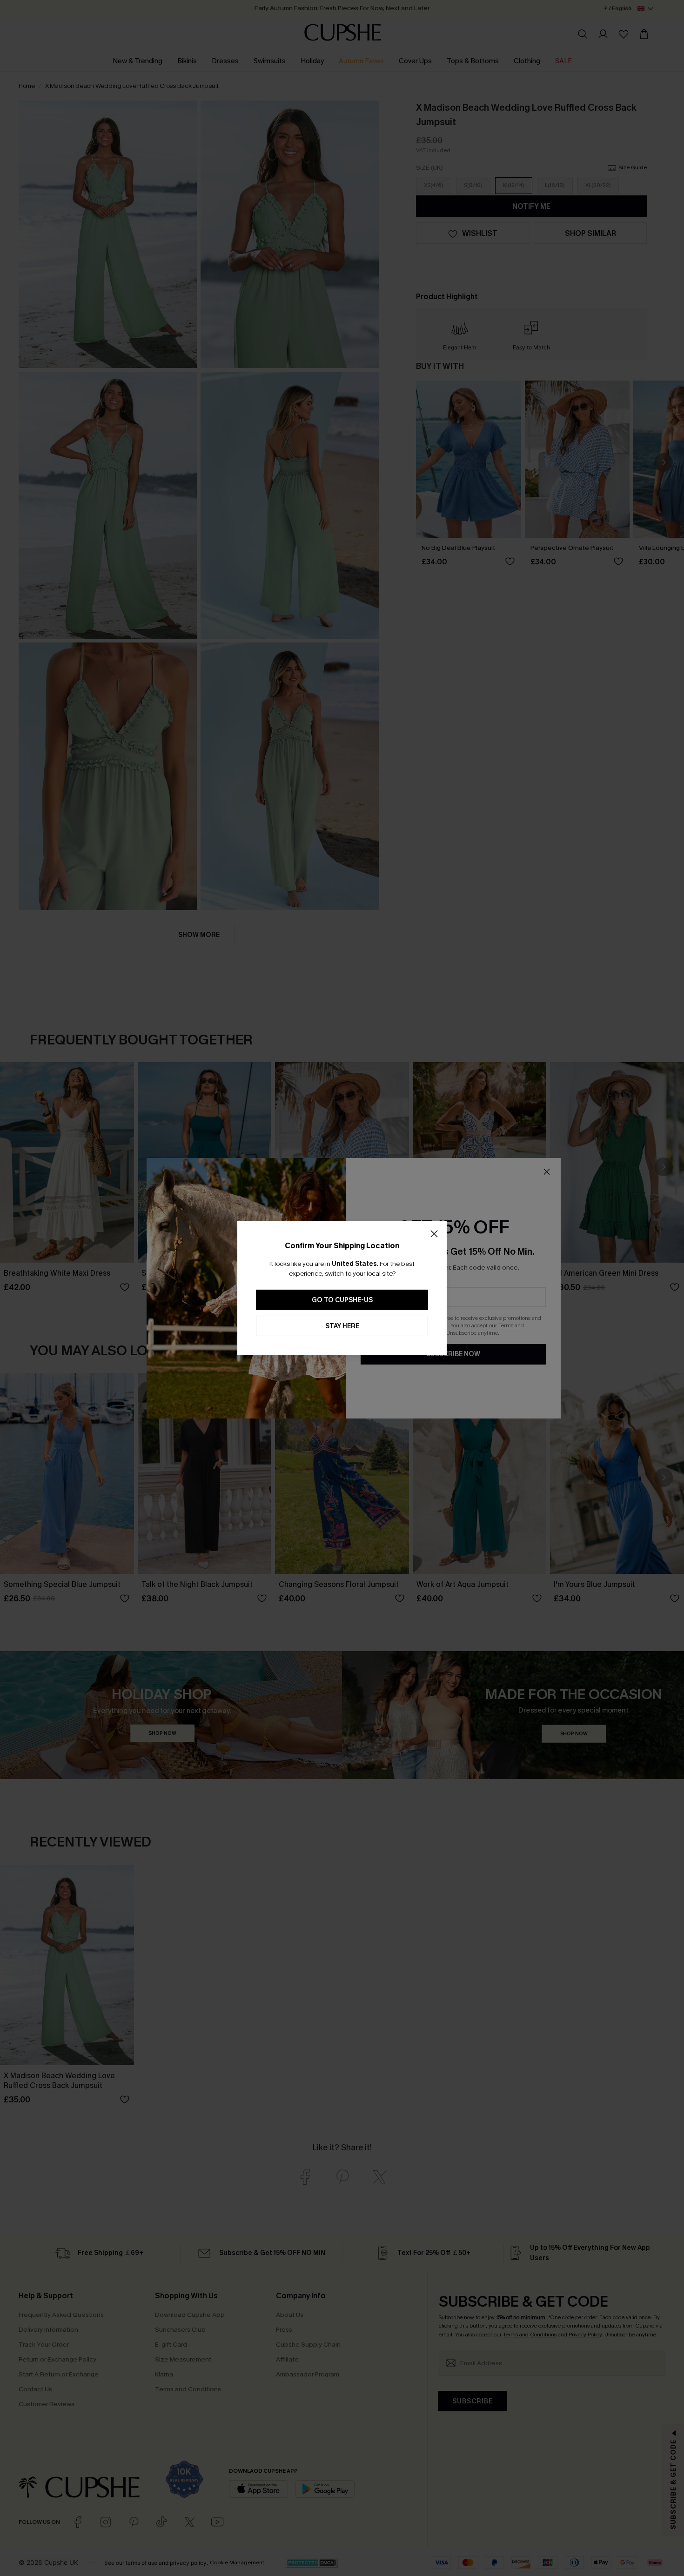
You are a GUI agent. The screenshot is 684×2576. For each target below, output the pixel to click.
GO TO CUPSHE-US (342, 1300)
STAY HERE (342, 1326)
